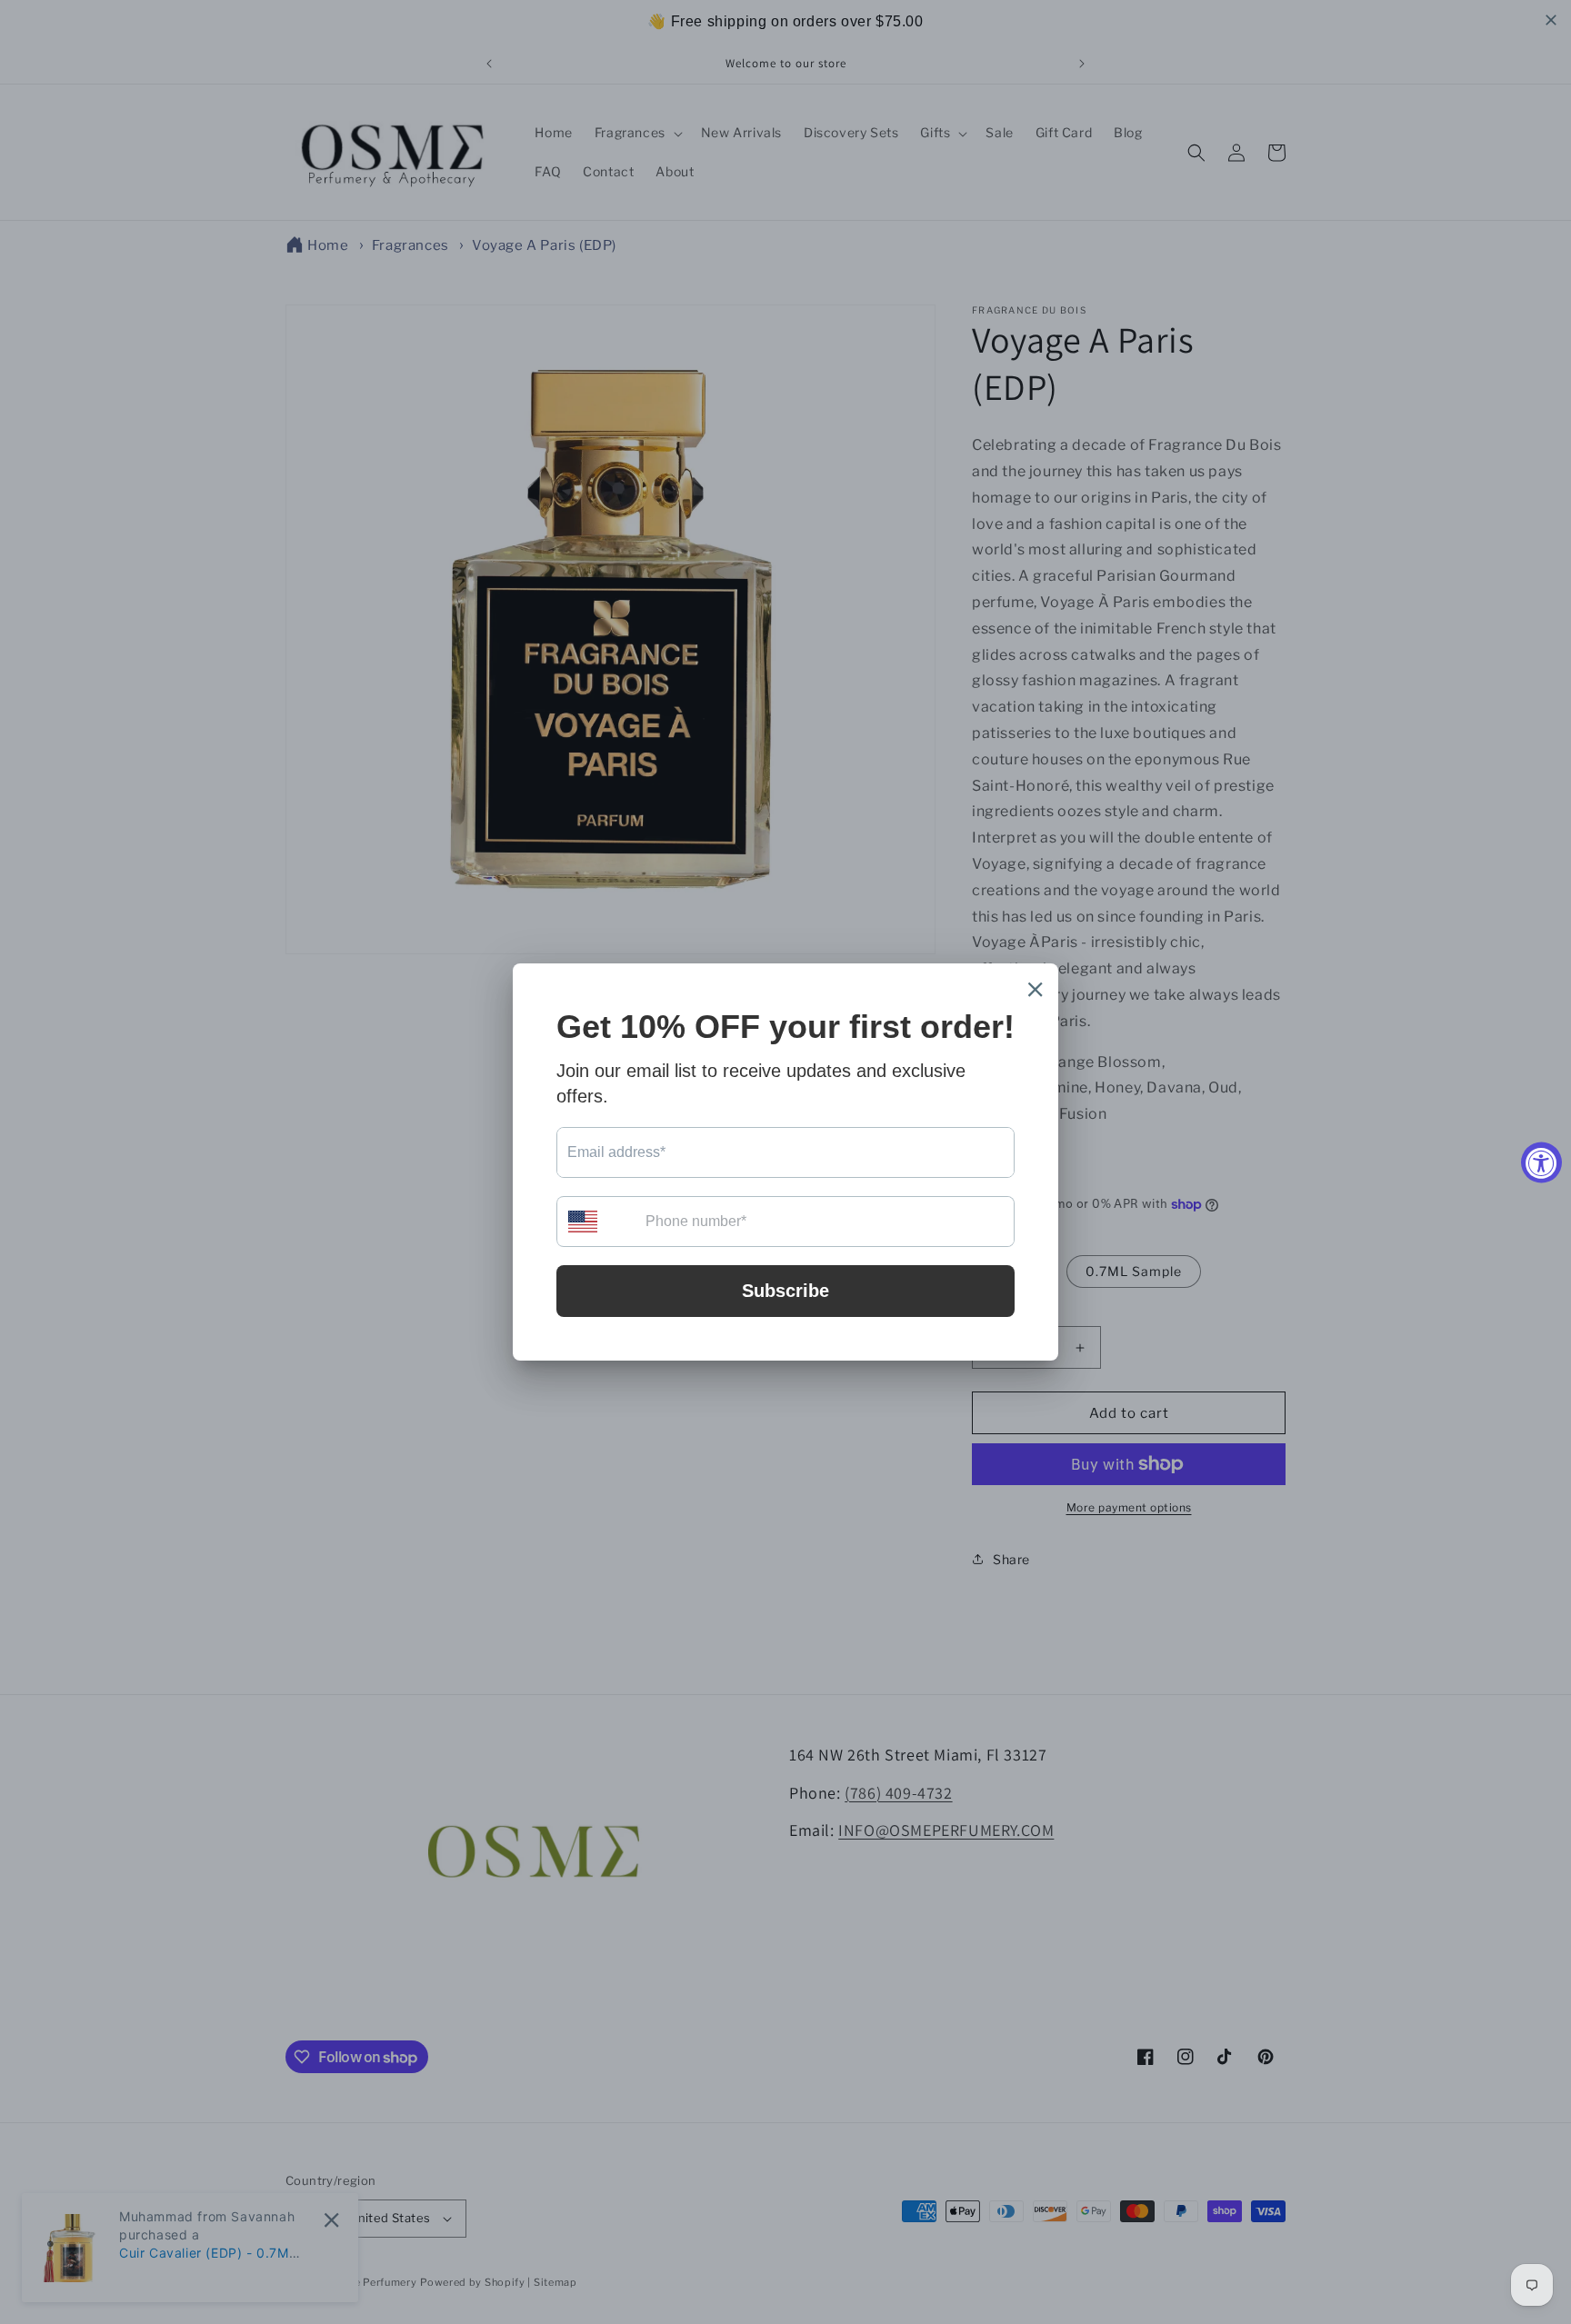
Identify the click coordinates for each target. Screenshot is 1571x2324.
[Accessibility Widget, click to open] (1541, 1162)
